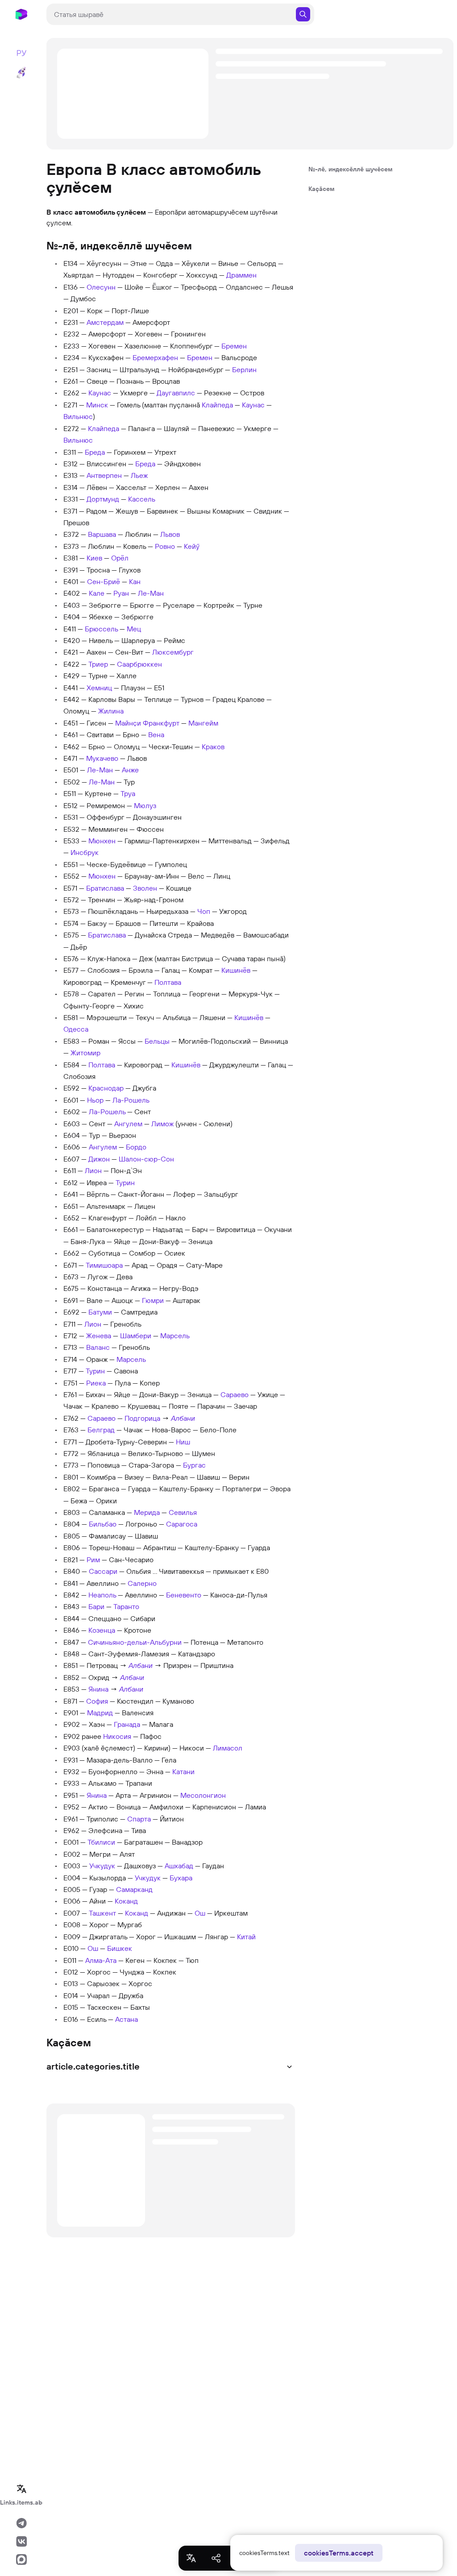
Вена (156, 734)
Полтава (168, 982)
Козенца (102, 1630)
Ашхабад (179, 1866)
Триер (98, 664)
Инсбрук (85, 852)
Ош (200, 1913)
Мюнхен (102, 841)
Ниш (183, 1442)
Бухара (181, 1878)
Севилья (183, 1512)
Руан (121, 593)
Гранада (127, 1724)
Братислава (105, 888)
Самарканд (134, 1889)
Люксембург (173, 652)
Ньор (95, 1100)
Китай (246, 1937)
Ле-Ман (151, 593)
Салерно (142, 1583)
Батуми (100, 1312)
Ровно (165, 546)
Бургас (194, 1465)
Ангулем (128, 1124)
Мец (134, 629)
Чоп (204, 911)
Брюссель (101, 629)
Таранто (126, 1606)
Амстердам (105, 322)
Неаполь (102, 1595)
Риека (96, 1383)
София (97, 1701)
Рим (93, 1560)
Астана (127, 2019)
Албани (183, 1418)
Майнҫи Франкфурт (147, 723)
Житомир (85, 1053)
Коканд (126, 1901)
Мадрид (100, 1713)
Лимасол (228, 1748)
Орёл (120, 558)
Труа (128, 793)
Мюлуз (145, 805)
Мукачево (102, 758)
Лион (93, 1170)
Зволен (145, 888)
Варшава (102, 534)
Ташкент (102, 1913)
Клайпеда (217, 405)
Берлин (244, 369)
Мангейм (203, 723)
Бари (96, 1606)
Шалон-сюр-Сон (146, 1159)
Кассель (142, 499)
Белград (101, 1430)
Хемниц (99, 688)
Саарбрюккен (139, 664)
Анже (130, 770)
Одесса (76, 1029)
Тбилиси (101, 1842)
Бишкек (120, 1948)
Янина (98, 1689)
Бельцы (157, 1041)
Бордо (136, 1147)
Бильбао (103, 1524)
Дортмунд (103, 499)
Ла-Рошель (131, 1100)
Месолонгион (203, 1795)
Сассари (103, 1571)
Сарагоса (182, 1524)
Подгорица (142, 1418)
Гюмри (153, 1300)
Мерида (147, 1512)
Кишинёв (236, 970)
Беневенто (184, 1595)
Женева (99, 1336)
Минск (97, 405)
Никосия (117, 1736)
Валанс (98, 1347)
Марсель (175, 1336)
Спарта (139, 1819)
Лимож (162, 1124)
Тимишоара (104, 1265)
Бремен (234, 346)
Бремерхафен (155, 357)
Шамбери (136, 1336)
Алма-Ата (101, 1960)
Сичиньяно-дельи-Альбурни (135, 1642)
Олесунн (101, 287)
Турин (125, 1182)
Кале (97, 593)
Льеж (139, 475)
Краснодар (106, 1088)
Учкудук (102, 1866)
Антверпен (104, 475)
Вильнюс (78, 416)
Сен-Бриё (104, 581)
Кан (135, 581)
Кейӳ (192, 546)
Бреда (95, 452)
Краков (213, 747)
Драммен (241, 275)
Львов (170, 534)
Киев (94, 558)
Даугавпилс (176, 393)
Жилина (111, 711)
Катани (183, 1771)
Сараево (235, 1394)
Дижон (99, 1159)
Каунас (100, 393)
